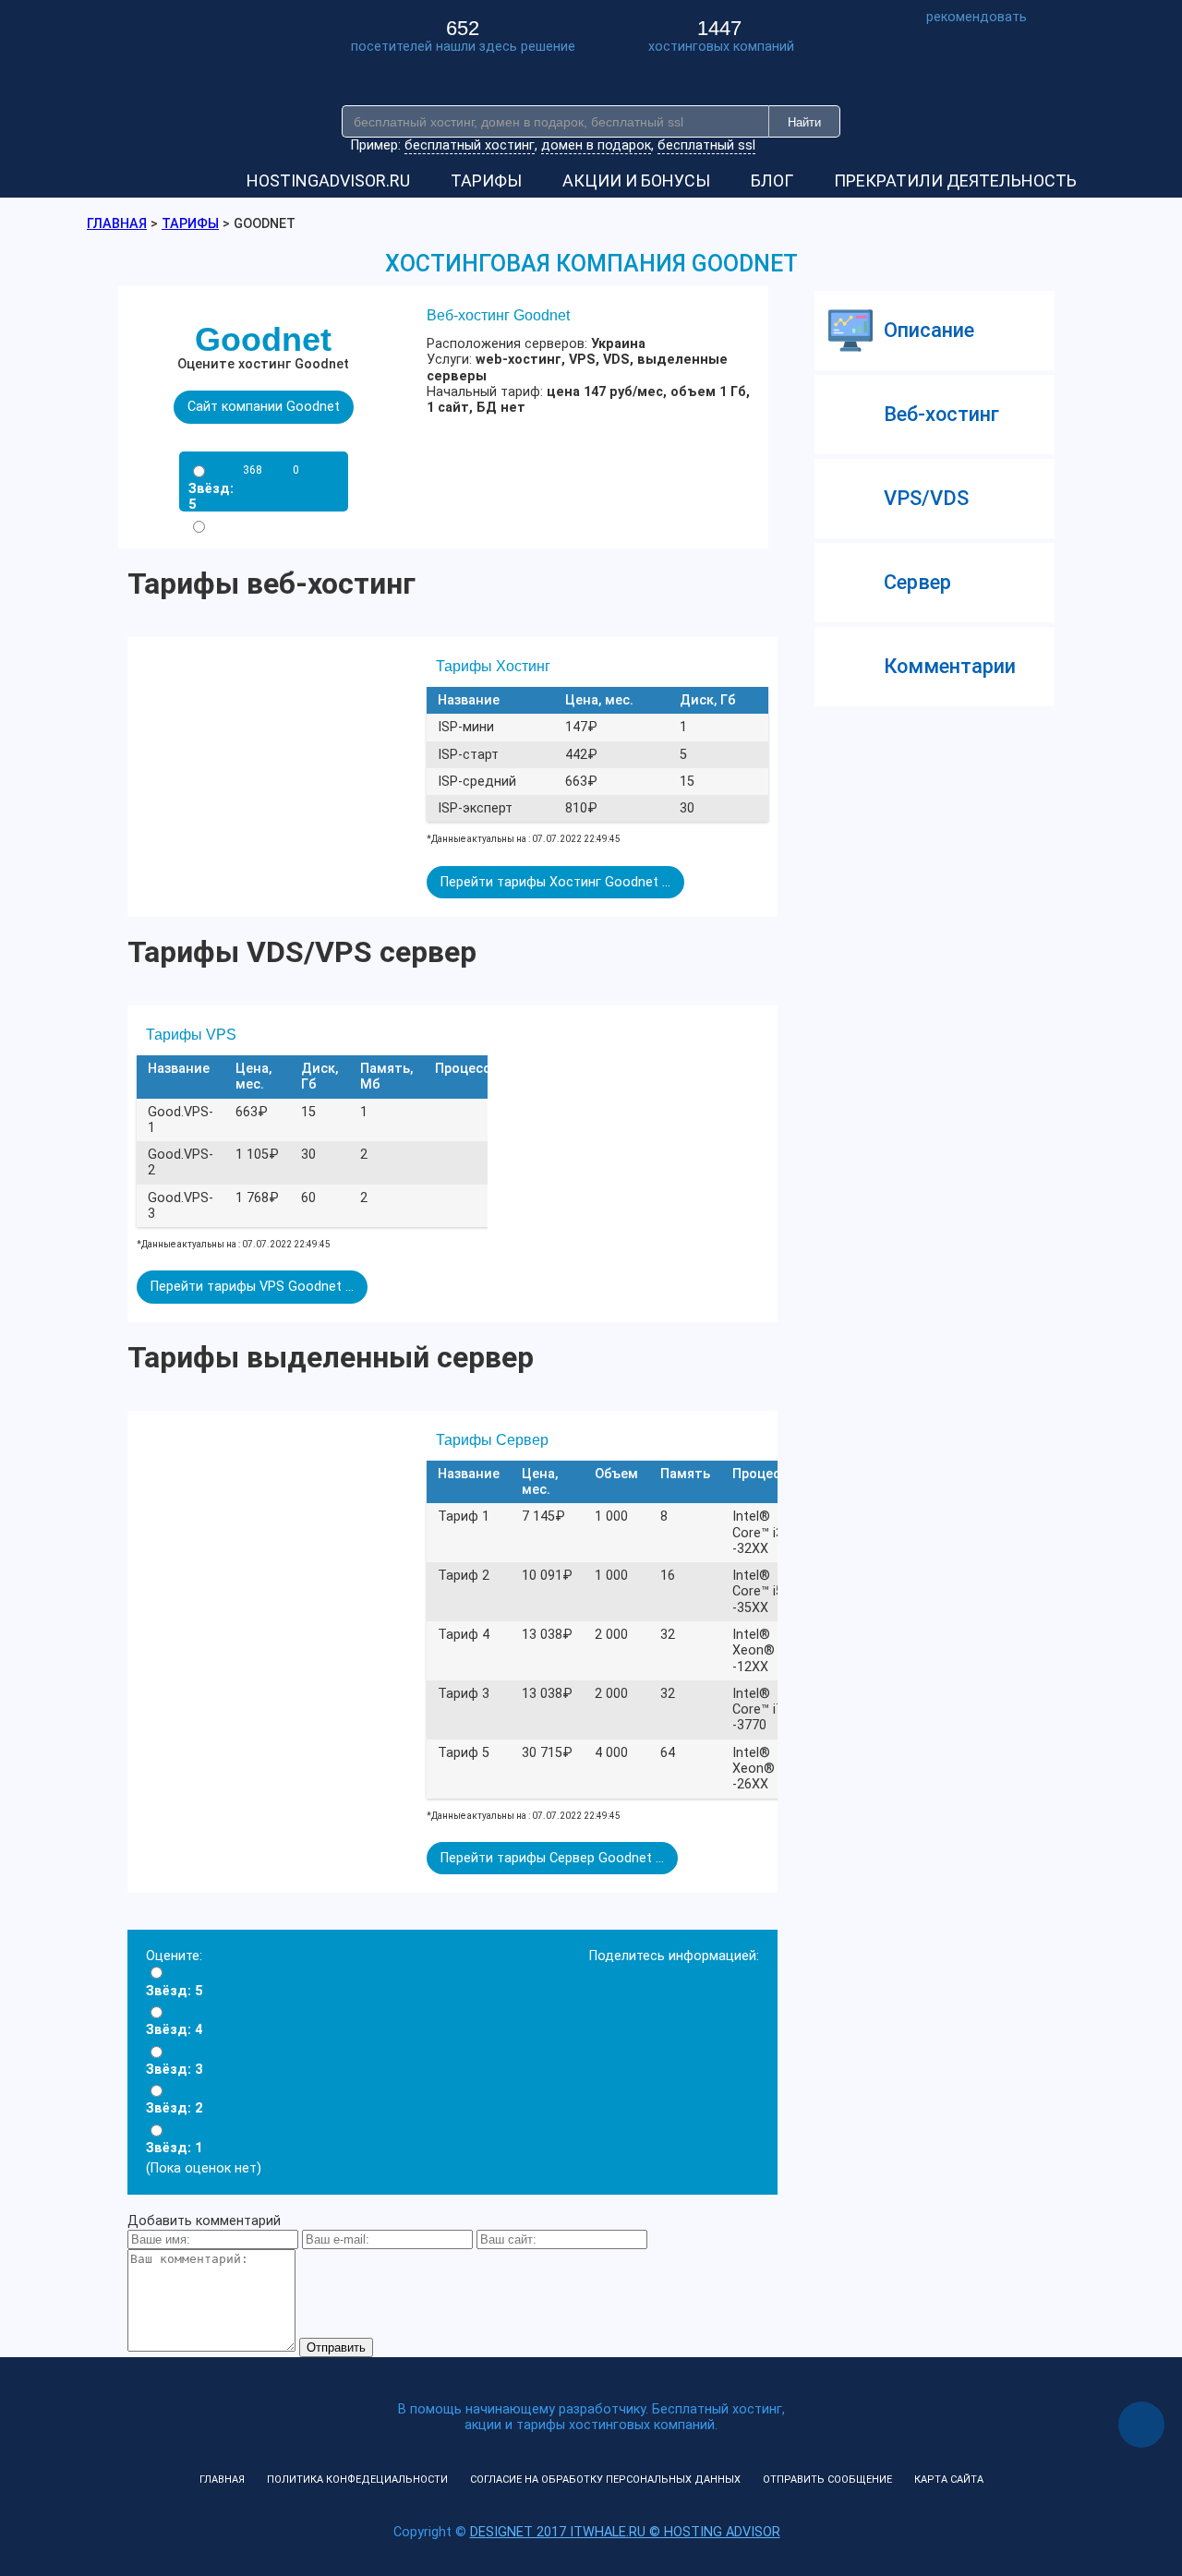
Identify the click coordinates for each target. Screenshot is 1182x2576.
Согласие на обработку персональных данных (605, 2480)
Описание (929, 330)
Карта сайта (949, 2480)
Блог (772, 181)
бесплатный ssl (706, 145)
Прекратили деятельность (955, 181)
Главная (222, 2480)
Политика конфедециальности (357, 2480)
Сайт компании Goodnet (264, 407)
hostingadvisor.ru (328, 181)
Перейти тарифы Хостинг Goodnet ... (555, 882)
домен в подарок (596, 145)
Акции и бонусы (636, 181)
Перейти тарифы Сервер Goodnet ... (552, 1858)
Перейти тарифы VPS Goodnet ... (252, 1287)
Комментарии (950, 666)
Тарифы (486, 181)
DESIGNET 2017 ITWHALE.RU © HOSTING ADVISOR (625, 2532)
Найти (804, 122)
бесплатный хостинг (470, 145)
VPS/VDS (926, 498)
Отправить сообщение (827, 2480)
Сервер (917, 582)
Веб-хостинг (941, 414)
